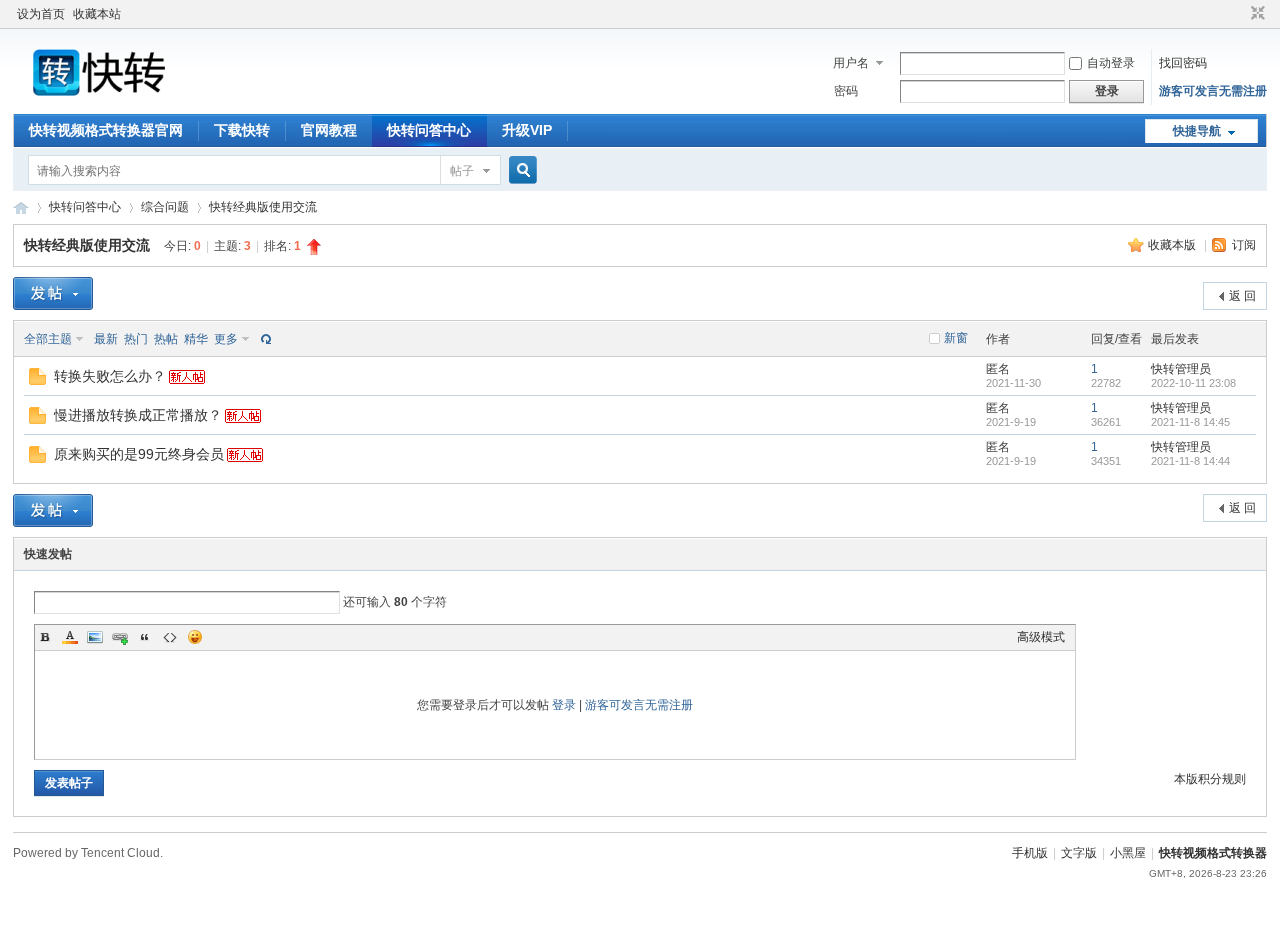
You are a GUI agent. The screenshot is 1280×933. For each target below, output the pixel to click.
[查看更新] (264, 339)
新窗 (956, 338)
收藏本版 (1173, 245)
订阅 (1244, 245)
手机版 (1030, 853)
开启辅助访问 (1239, 14)
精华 (196, 339)
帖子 (462, 171)
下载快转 (242, 130)
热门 (136, 339)
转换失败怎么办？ (110, 376)
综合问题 (165, 207)
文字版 (1079, 853)
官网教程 (329, 130)
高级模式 (1041, 637)
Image (95, 637)
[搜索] (520, 170)
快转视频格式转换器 (1213, 853)
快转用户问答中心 (21, 207)
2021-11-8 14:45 (1190, 422)
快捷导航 (1197, 131)
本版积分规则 (1210, 779)
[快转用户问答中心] (133, 102)
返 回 (1242, 296)
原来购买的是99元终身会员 (139, 454)
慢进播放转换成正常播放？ (138, 415)
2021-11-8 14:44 (1190, 461)
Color (70, 637)
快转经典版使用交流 (263, 207)
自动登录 (1111, 63)
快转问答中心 (429, 130)
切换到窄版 (1255, 14)
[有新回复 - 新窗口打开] (37, 381)
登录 (564, 705)
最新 (106, 339)
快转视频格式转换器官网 (106, 130)
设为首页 (41, 14)
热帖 (166, 339)
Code (170, 637)
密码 (846, 91)
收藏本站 (97, 14)
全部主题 (48, 339)
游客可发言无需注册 (1213, 91)
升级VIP (527, 130)
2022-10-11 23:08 (1193, 383)
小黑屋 (1128, 853)
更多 (226, 339)
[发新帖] (53, 293)
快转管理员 (1181, 369)
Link (120, 637)
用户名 (851, 63)
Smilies (195, 637)
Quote (145, 637)
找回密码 (1183, 63)
